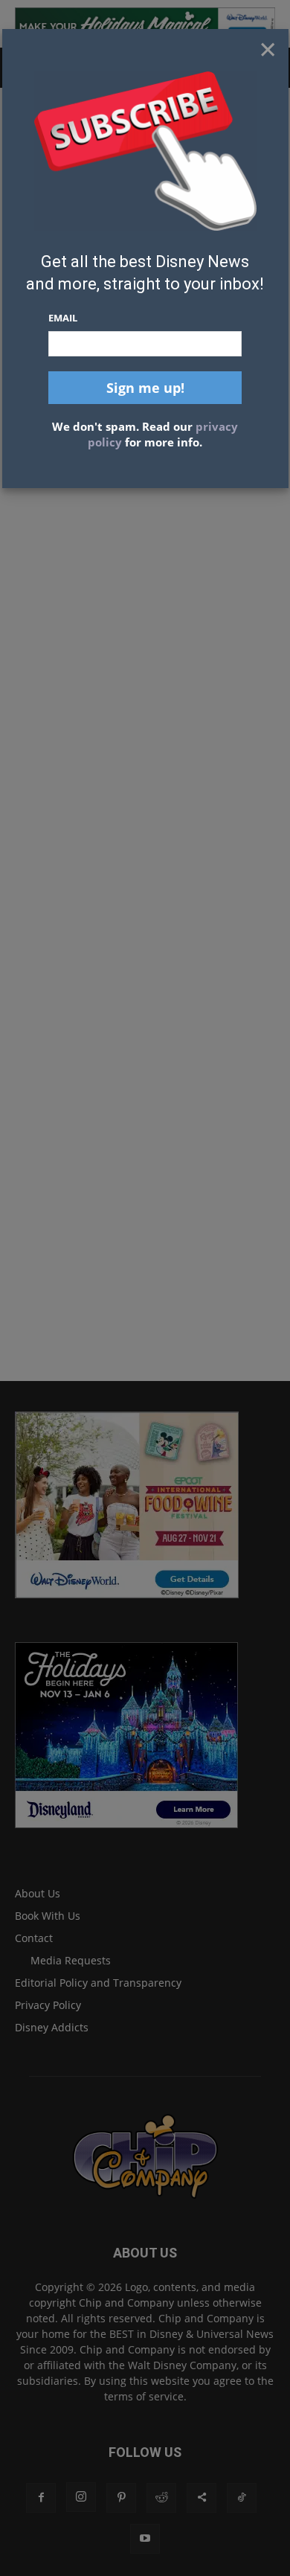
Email (63, 318)
